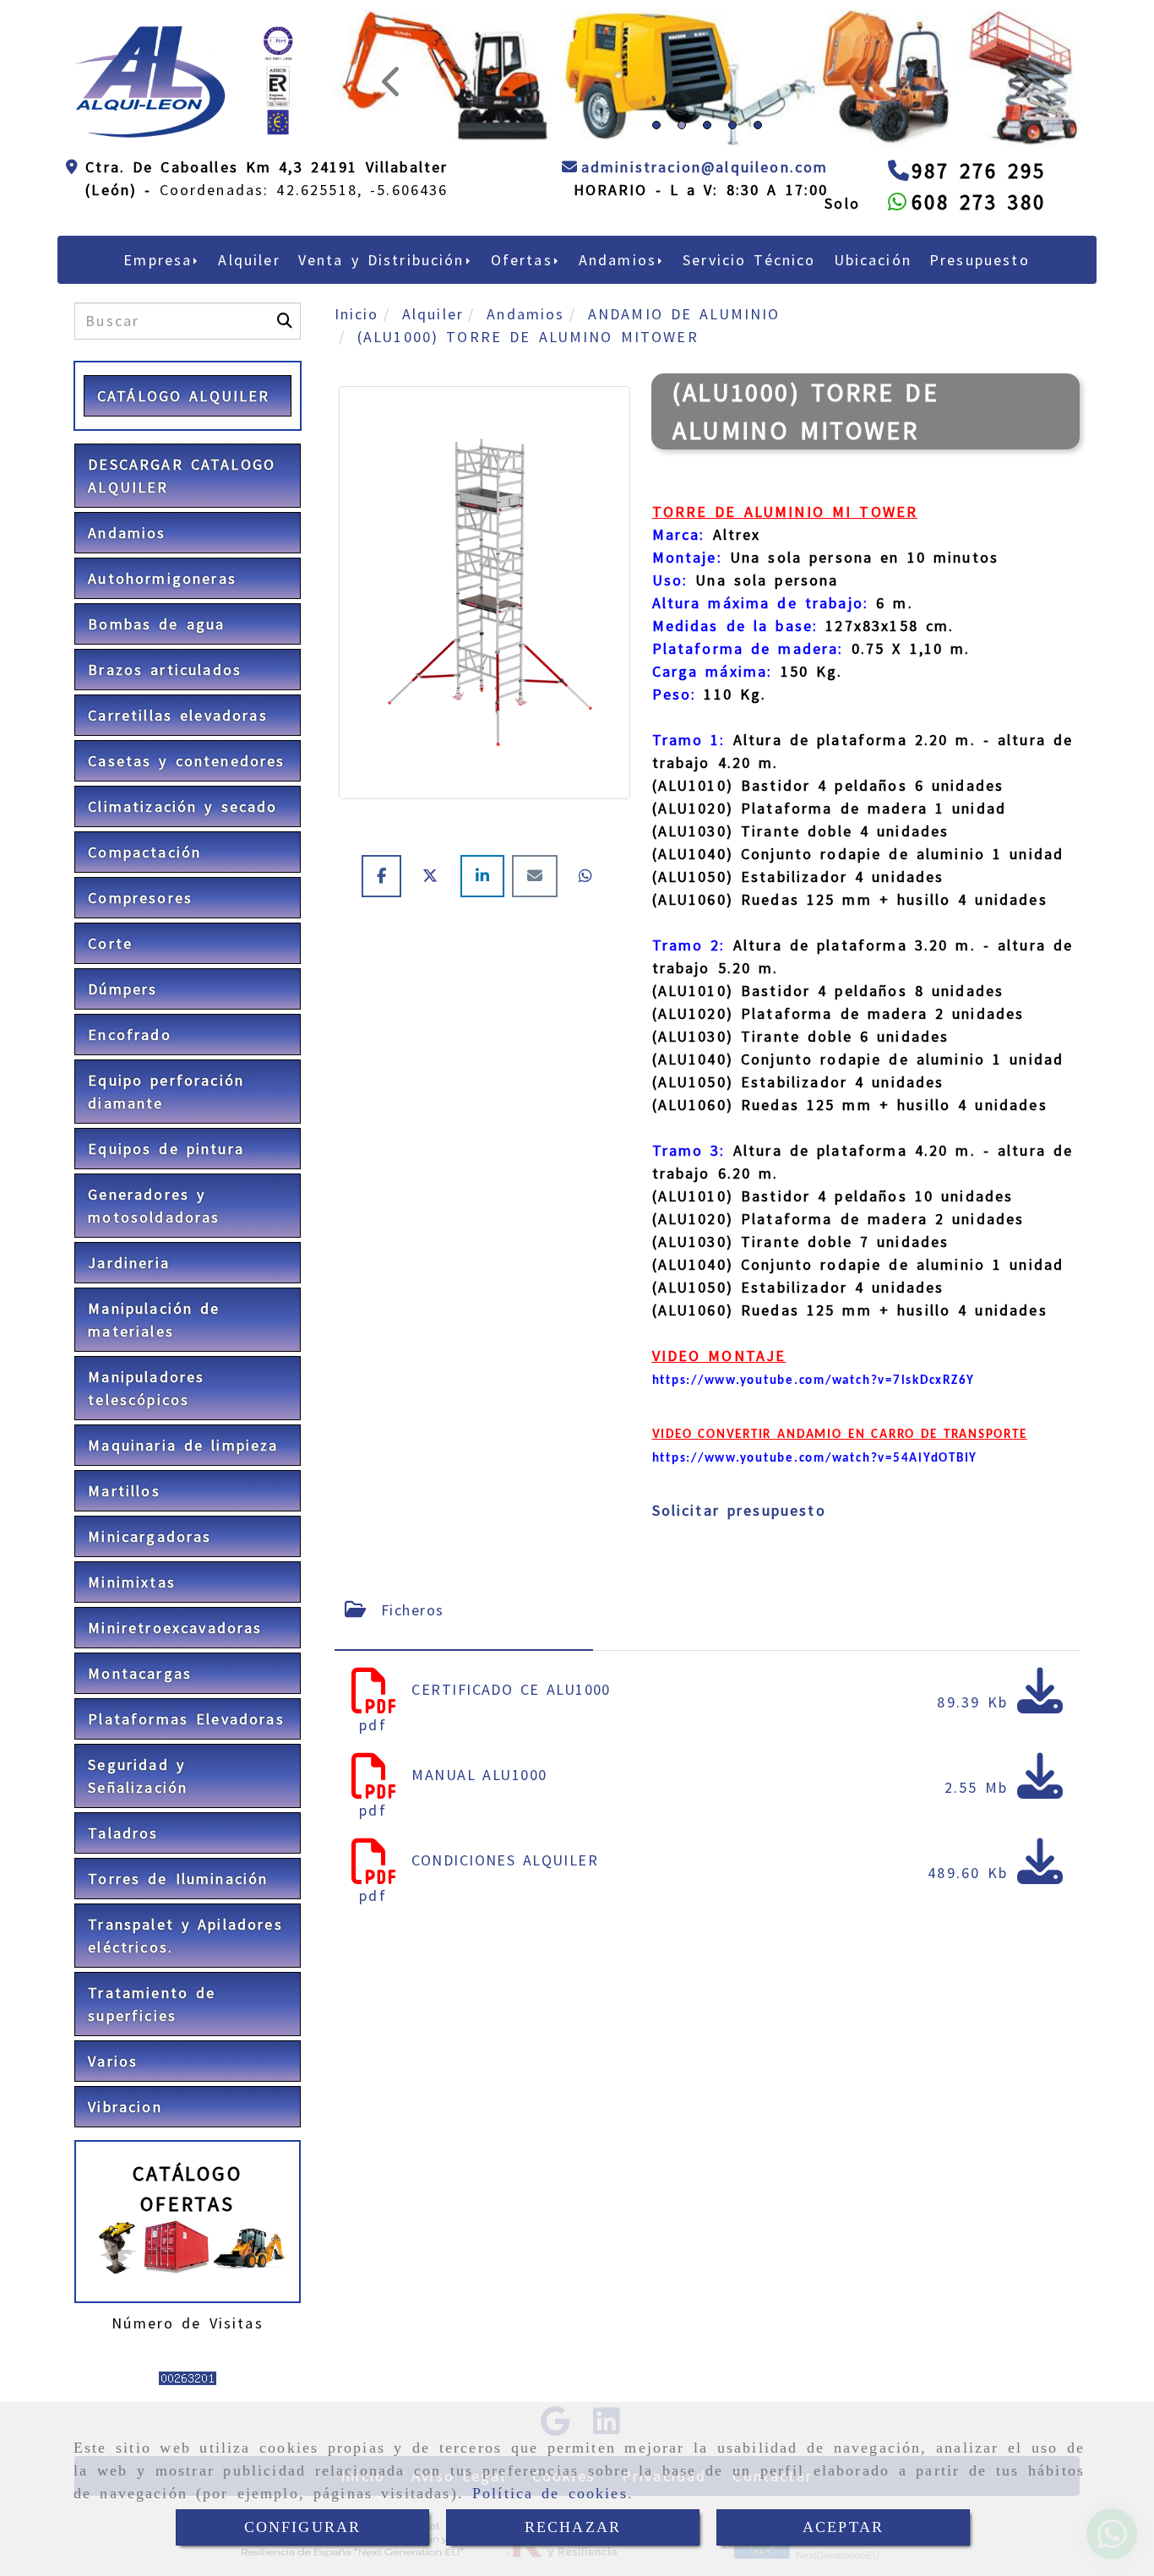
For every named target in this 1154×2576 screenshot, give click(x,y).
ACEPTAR (843, 2527)
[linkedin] (486, 993)
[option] (707, 258)
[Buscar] (285, 438)
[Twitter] (435, 993)
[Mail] (539, 993)
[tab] (464, 1726)
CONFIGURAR (303, 2527)
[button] (390, 136)
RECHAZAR (573, 2527)
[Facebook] (385, 993)
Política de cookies (550, 2493)
